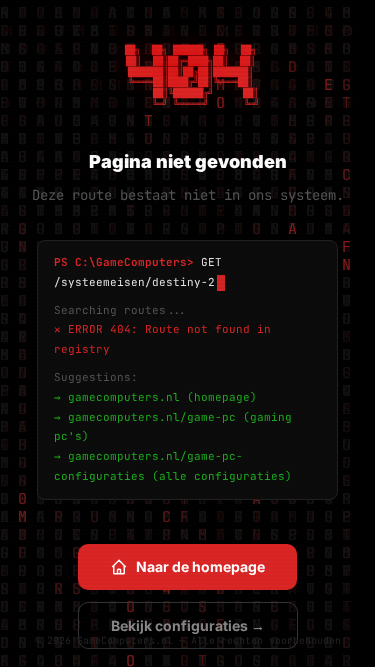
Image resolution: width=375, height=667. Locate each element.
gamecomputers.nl (124, 397)
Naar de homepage (200, 566)
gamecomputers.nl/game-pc (152, 417)
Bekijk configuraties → (188, 625)
